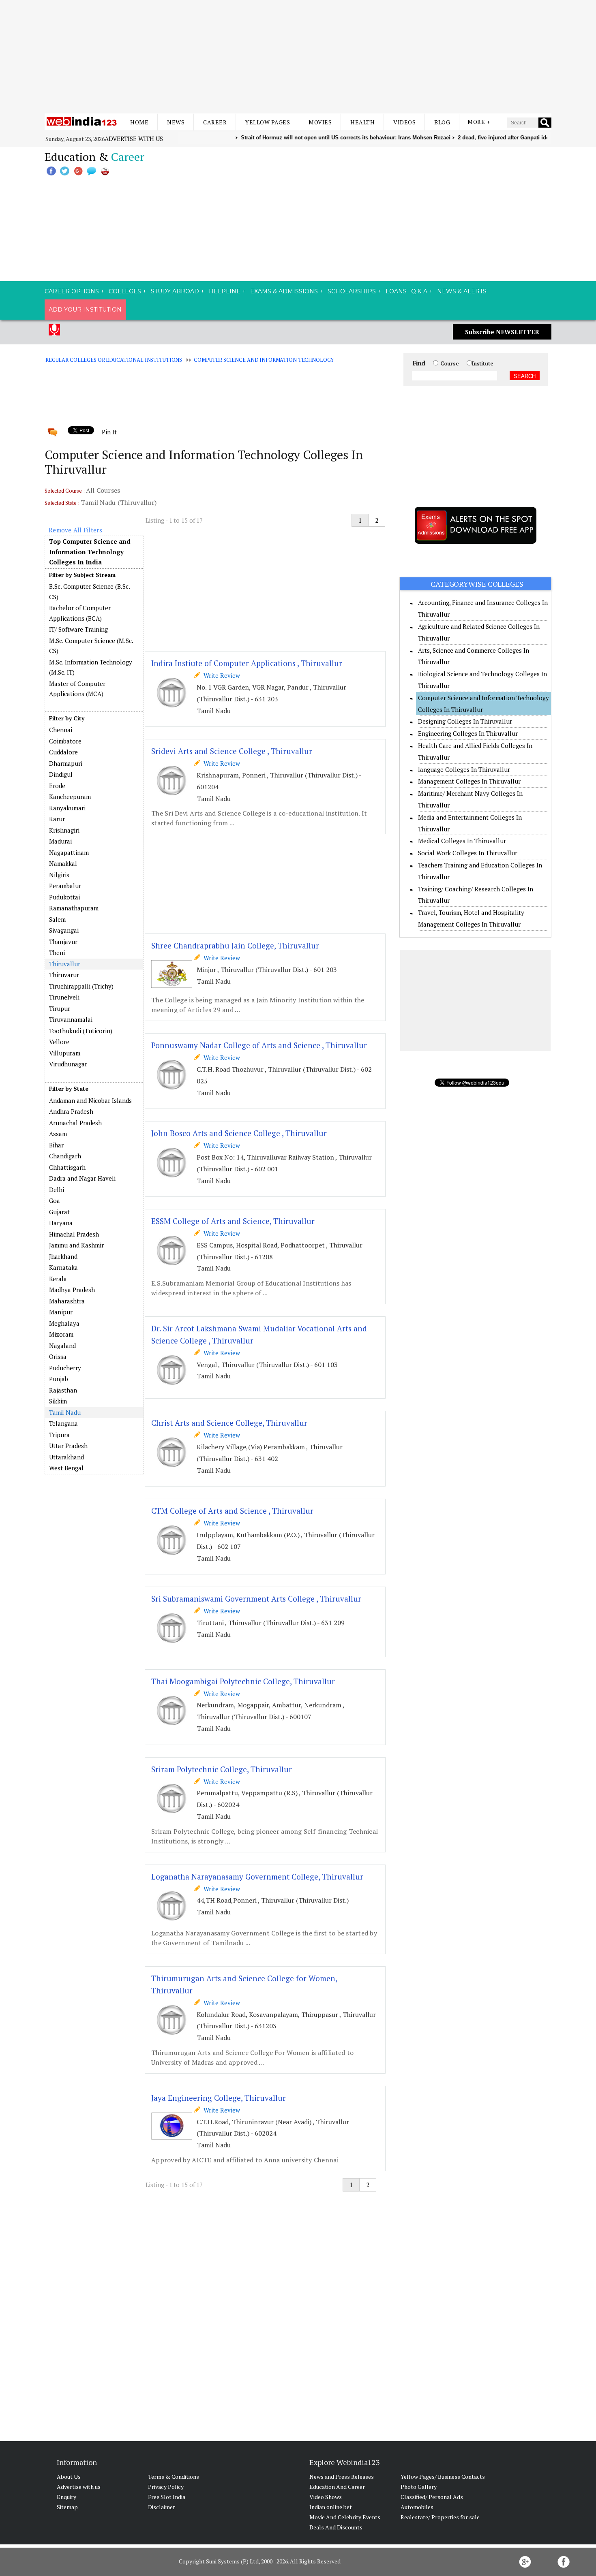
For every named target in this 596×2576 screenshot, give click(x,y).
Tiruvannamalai (71, 1019)
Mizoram (61, 1334)
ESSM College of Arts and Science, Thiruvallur (233, 1221)
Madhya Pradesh (72, 1290)
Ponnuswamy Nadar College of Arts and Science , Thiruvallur (259, 1045)
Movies (320, 122)
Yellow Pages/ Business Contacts (443, 2477)
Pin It (109, 432)
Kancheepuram (70, 797)
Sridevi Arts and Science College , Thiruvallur (232, 751)
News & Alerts (462, 291)
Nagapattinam (69, 852)
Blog (442, 122)
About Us (69, 2477)
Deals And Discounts (336, 2527)
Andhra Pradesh (71, 1111)
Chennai (61, 730)
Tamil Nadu (65, 1412)
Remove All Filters (75, 530)
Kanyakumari (67, 808)
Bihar (56, 1145)
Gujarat (59, 1212)
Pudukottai (64, 897)
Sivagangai (64, 930)
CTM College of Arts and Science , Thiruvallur (232, 1511)
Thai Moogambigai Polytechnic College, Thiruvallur (243, 1681)
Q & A (419, 291)
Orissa (58, 1356)
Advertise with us (134, 139)
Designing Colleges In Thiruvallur (465, 721)
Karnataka (63, 1267)
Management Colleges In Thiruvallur (469, 781)
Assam (58, 1134)
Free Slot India (167, 2497)
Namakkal (63, 863)
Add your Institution (85, 310)
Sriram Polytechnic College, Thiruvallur (222, 1769)
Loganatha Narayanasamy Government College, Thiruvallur (257, 1876)
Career (215, 122)
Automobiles (417, 2507)
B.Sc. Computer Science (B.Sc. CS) (89, 592)
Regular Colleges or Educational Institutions (114, 360)
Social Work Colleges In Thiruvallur (468, 853)
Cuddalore (63, 752)
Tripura (59, 1435)
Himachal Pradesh (74, 1234)
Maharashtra (67, 1301)
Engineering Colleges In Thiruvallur (468, 733)
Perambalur (65, 886)
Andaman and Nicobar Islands (90, 1100)
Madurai (60, 841)
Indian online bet (331, 2507)
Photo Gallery (419, 2487)
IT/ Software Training (78, 629)
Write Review (220, 675)
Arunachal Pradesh (75, 1123)
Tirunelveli (64, 997)
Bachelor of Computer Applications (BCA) (80, 613)
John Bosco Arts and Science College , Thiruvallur (239, 1133)
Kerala (58, 1279)
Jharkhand (63, 1256)
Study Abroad (175, 291)
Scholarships (352, 291)
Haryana (61, 1223)
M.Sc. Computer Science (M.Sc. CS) (91, 646)
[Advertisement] (298, 57)
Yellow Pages (268, 122)
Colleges (125, 291)
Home (139, 122)
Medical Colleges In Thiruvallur (462, 841)
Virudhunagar (68, 1064)
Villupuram (65, 1053)
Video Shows (326, 2497)
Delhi (57, 1190)
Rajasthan (63, 1390)
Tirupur (60, 1008)
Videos (404, 122)
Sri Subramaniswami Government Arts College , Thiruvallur (256, 1599)
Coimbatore (65, 741)
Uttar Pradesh (68, 1446)
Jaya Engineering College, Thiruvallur (219, 2098)
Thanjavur (63, 942)
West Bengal (66, 1468)
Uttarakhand (66, 1457)
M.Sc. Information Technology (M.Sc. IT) (91, 667)
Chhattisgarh (67, 1167)
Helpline (225, 291)
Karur (57, 819)
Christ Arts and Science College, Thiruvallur (229, 1423)
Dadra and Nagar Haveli (82, 1178)
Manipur (61, 1312)
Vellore (59, 1042)
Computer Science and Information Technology (264, 360)
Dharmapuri (66, 763)
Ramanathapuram (74, 908)
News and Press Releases (342, 2477)
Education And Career (337, 2487)
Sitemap (67, 2507)
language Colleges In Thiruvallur (464, 769)
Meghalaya (64, 1323)
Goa (55, 1200)
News (176, 122)
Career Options (72, 291)
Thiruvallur (65, 964)
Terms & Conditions (174, 2477)
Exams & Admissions (284, 291)
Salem (57, 919)
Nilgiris (59, 875)
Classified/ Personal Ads (432, 2497)
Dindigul (61, 774)
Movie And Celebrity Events (345, 2517)
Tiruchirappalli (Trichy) (81, 986)
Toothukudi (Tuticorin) (81, 1031)
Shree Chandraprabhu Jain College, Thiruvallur (235, 945)
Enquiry (66, 2497)
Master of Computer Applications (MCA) (77, 689)
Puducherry (65, 1368)
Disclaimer (162, 2507)
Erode (57, 786)
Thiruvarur (64, 975)
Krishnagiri (64, 830)
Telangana (63, 1423)
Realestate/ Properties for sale (440, 2517)
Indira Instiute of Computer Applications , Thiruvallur (247, 663)
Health (362, 122)
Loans (396, 291)
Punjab (59, 1379)
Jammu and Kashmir (76, 1245)
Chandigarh (65, 1156)
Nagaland (62, 1346)
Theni (57, 953)
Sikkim (58, 1401)
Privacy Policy (166, 2487)
